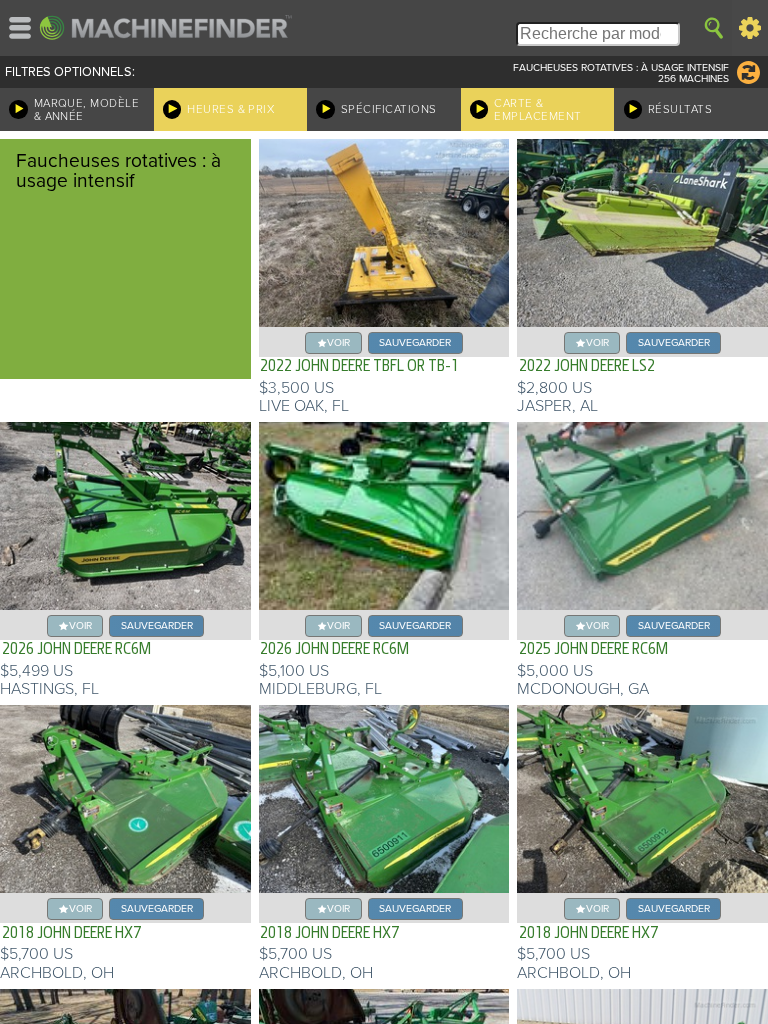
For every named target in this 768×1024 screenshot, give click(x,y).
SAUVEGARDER (415, 342)
